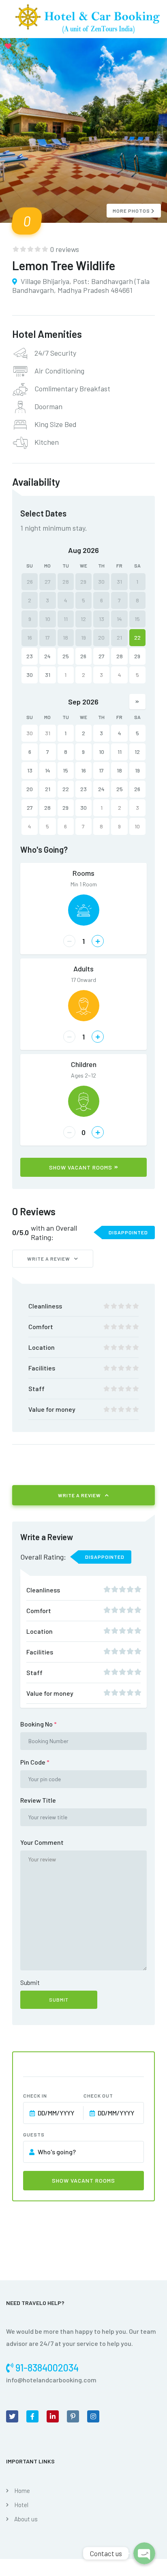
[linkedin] (53, 2416)
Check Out (98, 2096)
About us (26, 2519)
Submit (30, 1982)
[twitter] (12, 2416)
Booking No (39, 1724)
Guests (34, 2134)
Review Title (38, 1800)
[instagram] (93, 2416)
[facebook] (32, 2416)
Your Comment (42, 1842)
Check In (35, 2096)
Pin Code (35, 1762)
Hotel (21, 2505)
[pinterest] (73, 2416)
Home (22, 2491)
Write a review (49, 1259)
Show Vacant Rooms (81, 1167)
